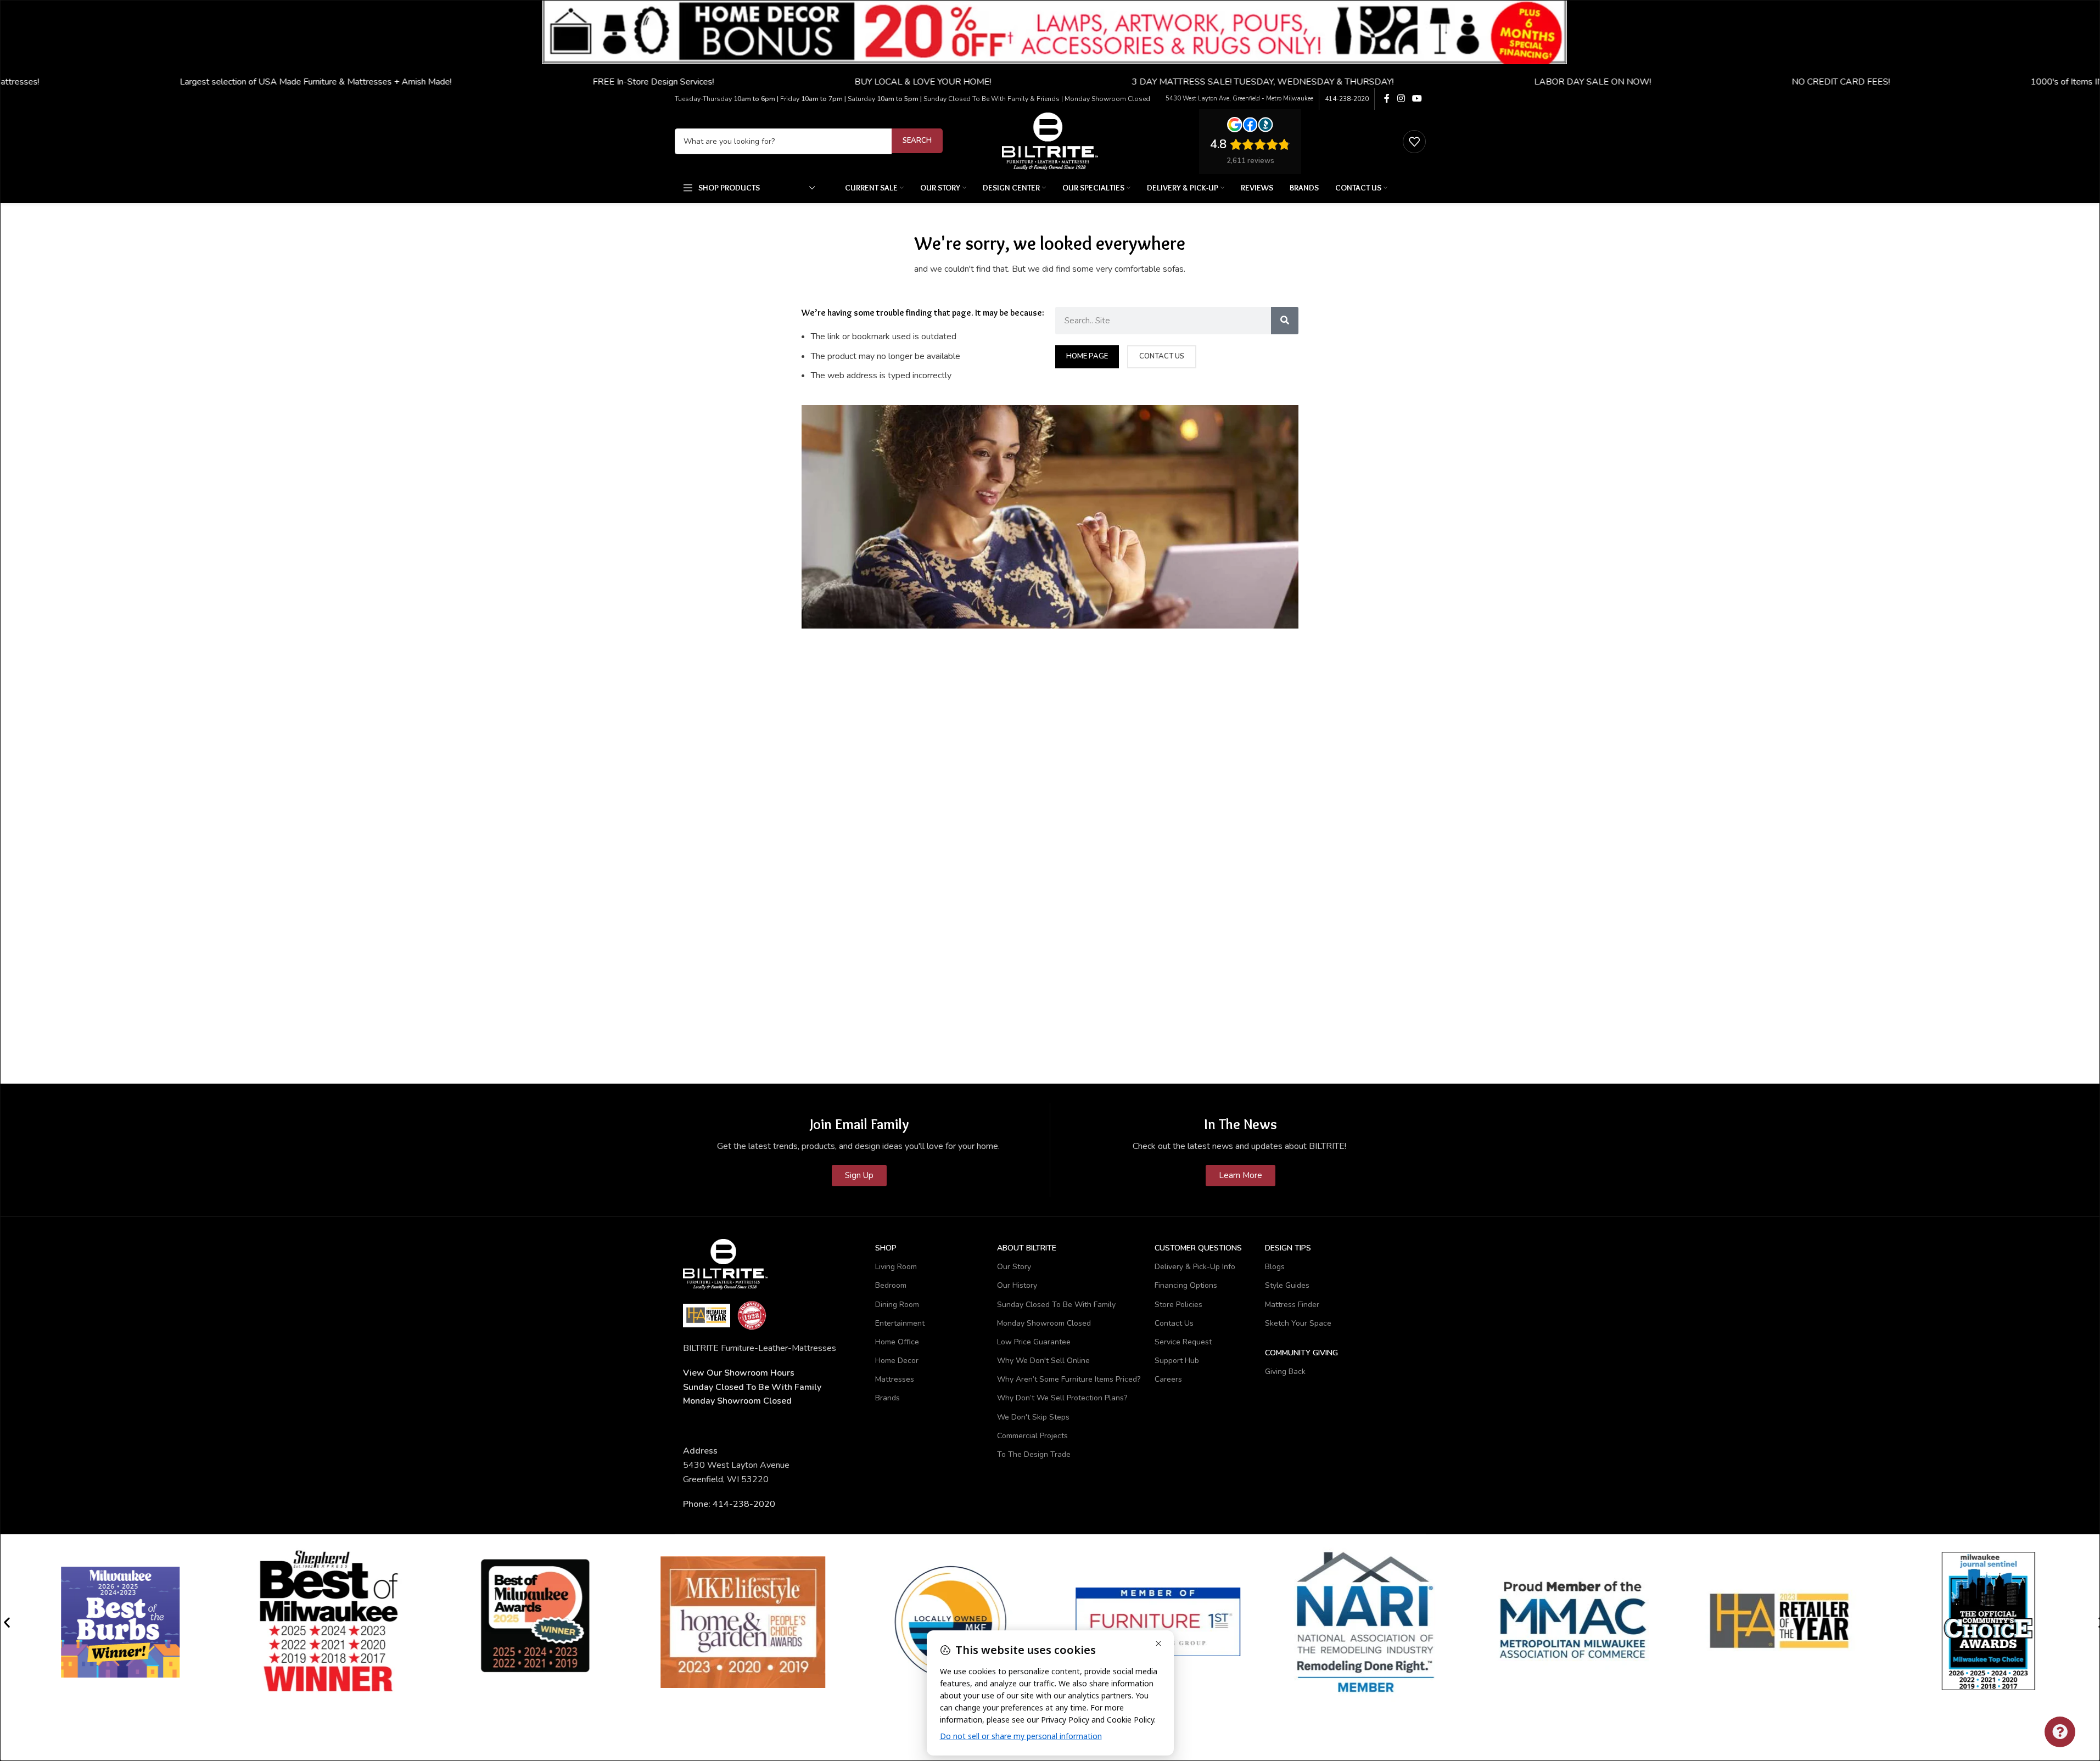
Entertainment (900, 1323)
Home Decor (897, 1361)
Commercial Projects (1032, 1436)
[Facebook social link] (1387, 99)
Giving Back (1285, 1372)
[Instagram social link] (1401, 99)
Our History (1017, 1285)
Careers (1168, 1379)
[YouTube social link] (1417, 99)
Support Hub (1177, 1361)
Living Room (896, 1267)
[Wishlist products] (1414, 142)
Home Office (897, 1342)
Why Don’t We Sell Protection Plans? (1062, 1398)
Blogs (1275, 1267)
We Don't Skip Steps (1033, 1417)
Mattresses (895, 1379)
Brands (887, 1398)
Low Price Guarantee (1034, 1342)
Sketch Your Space (1298, 1323)
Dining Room (897, 1305)
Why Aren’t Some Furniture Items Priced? (1069, 1379)
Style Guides (1287, 1285)
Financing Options (1186, 1285)
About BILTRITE (1027, 1248)
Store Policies (1178, 1305)
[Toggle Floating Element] (2060, 1732)
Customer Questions (1198, 1248)
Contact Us (1174, 1323)
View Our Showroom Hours (739, 1373)
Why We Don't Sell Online (1043, 1361)
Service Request (1183, 1342)
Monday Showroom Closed (737, 1401)
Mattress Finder (1292, 1305)
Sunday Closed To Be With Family (1056, 1305)
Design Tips (1288, 1248)
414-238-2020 (1347, 99)
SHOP (886, 1248)
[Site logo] (1050, 141)
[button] (7, 1622)
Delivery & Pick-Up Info (1195, 1267)
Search (917, 141)
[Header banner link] (1050, 44)
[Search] (1285, 321)
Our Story (1014, 1267)
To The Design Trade (1034, 1454)
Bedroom (891, 1285)
